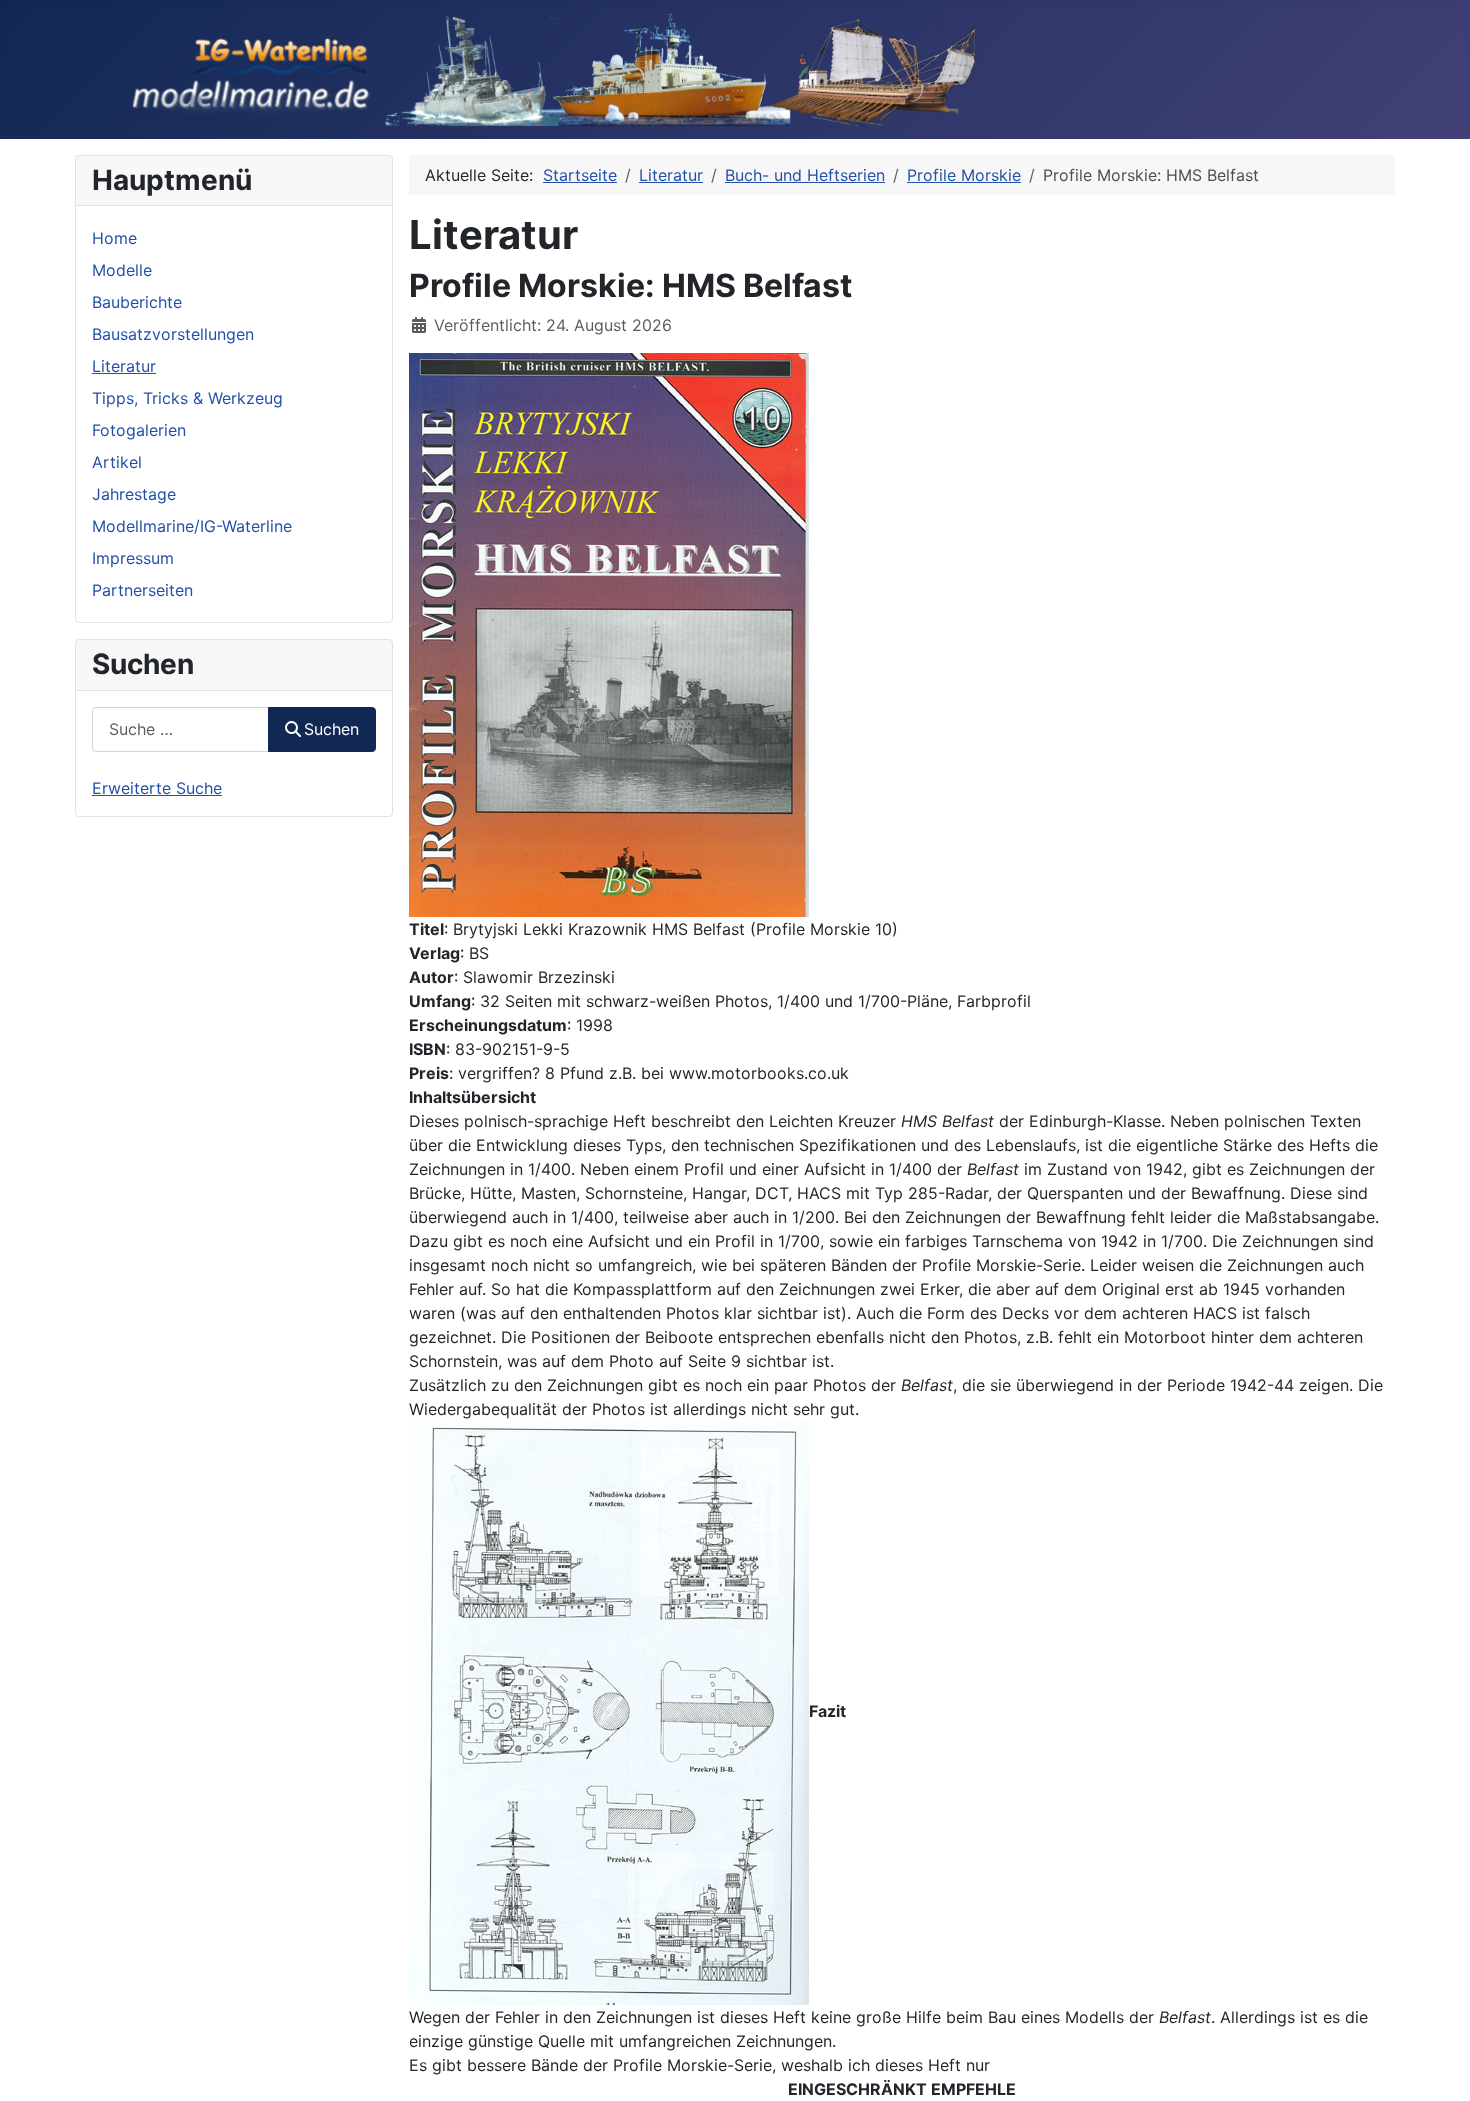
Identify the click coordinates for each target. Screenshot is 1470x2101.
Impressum (133, 558)
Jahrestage (134, 494)
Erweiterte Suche (157, 788)
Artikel (117, 462)
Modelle (122, 270)
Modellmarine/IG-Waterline (192, 526)
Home (114, 238)
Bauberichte (137, 302)
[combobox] (180, 729)
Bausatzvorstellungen (173, 334)
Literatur (124, 366)
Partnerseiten (142, 590)
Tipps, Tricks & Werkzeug (187, 398)
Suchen (331, 729)
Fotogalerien (139, 430)
